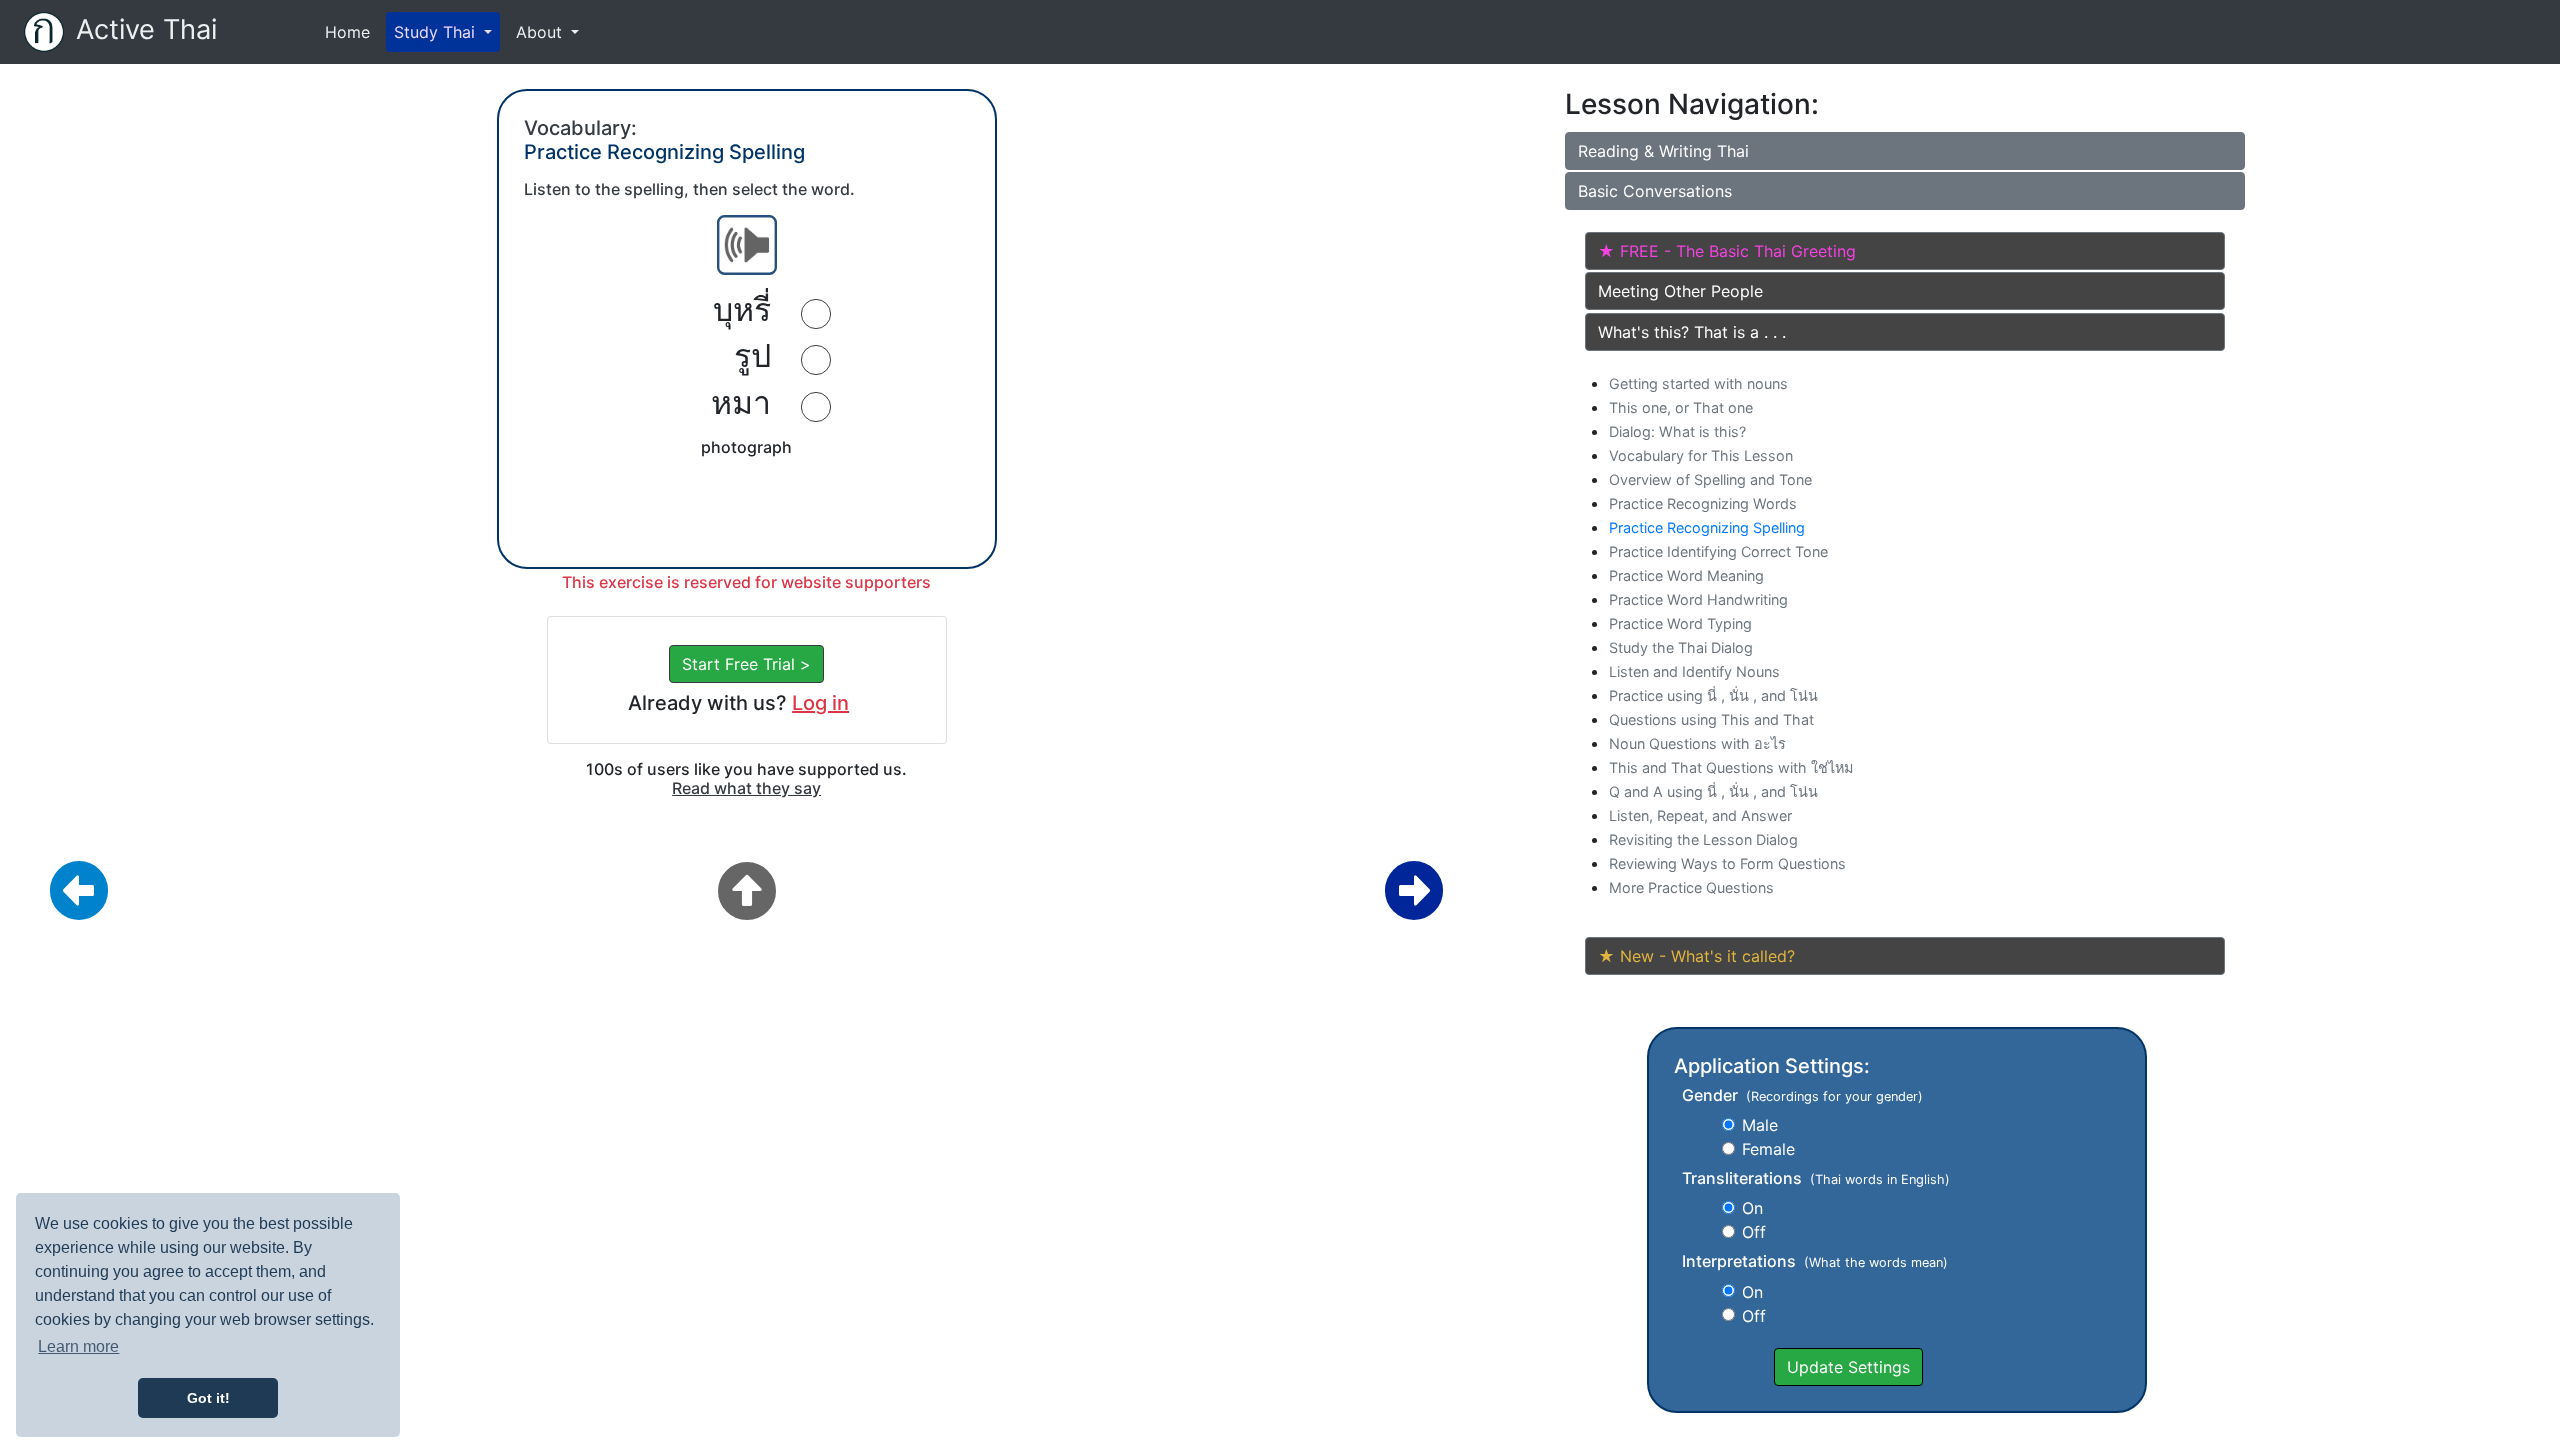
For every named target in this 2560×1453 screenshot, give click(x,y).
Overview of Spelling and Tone (1710, 479)
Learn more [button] (78, 1346)
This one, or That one (1681, 407)
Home (351, 31)
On (1752, 1208)
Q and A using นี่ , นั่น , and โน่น (1713, 791)
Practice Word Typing (1680, 623)
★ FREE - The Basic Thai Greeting (1727, 251)
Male (1760, 1125)
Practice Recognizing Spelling (1707, 527)
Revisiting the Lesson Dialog (1703, 839)
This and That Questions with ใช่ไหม (1731, 767)
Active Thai (146, 29)
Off (1754, 1232)
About (541, 32)
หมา (741, 403)
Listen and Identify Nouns (1694, 671)
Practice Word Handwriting (1698, 599)
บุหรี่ (742, 310)
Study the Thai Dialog (1681, 647)
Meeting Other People (1680, 291)
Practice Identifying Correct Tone (1718, 551)
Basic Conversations (1655, 191)
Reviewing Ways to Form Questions (1727, 863)
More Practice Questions (1691, 887)
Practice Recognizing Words (1703, 503)
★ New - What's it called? (1696, 956)
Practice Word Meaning (1686, 575)
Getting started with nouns (1698, 383)
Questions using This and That (1711, 719)
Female (1768, 1149)
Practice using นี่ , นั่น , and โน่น (1713, 695)
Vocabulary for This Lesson (1701, 455)
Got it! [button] (208, 1398)
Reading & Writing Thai (1663, 151)
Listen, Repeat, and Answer (1700, 815)
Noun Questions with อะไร (1697, 743)
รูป (752, 356)
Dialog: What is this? (1677, 431)
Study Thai (437, 32)
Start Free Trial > (746, 664)
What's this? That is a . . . (1692, 332)
